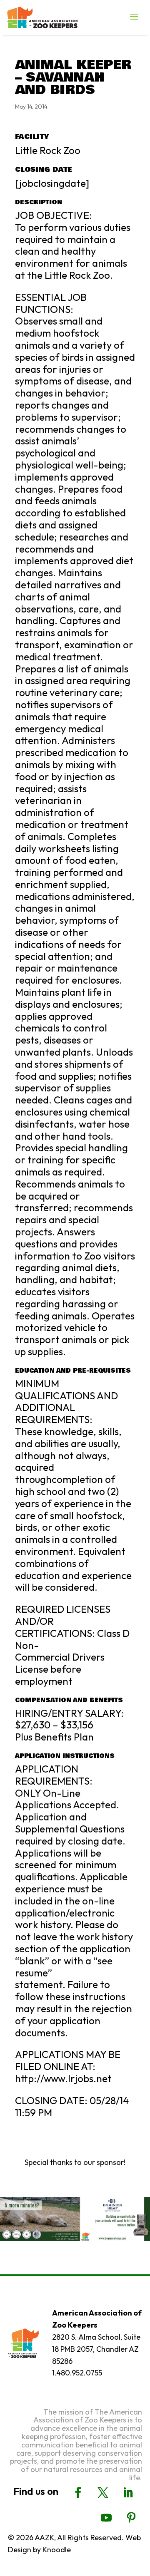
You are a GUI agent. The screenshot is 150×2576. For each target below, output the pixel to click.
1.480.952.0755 (77, 2373)
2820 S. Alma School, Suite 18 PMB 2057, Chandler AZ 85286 (96, 2349)
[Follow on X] (103, 2493)
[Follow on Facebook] (78, 2493)
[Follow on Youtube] (106, 2518)
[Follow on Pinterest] (131, 2518)
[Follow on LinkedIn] (128, 2493)
